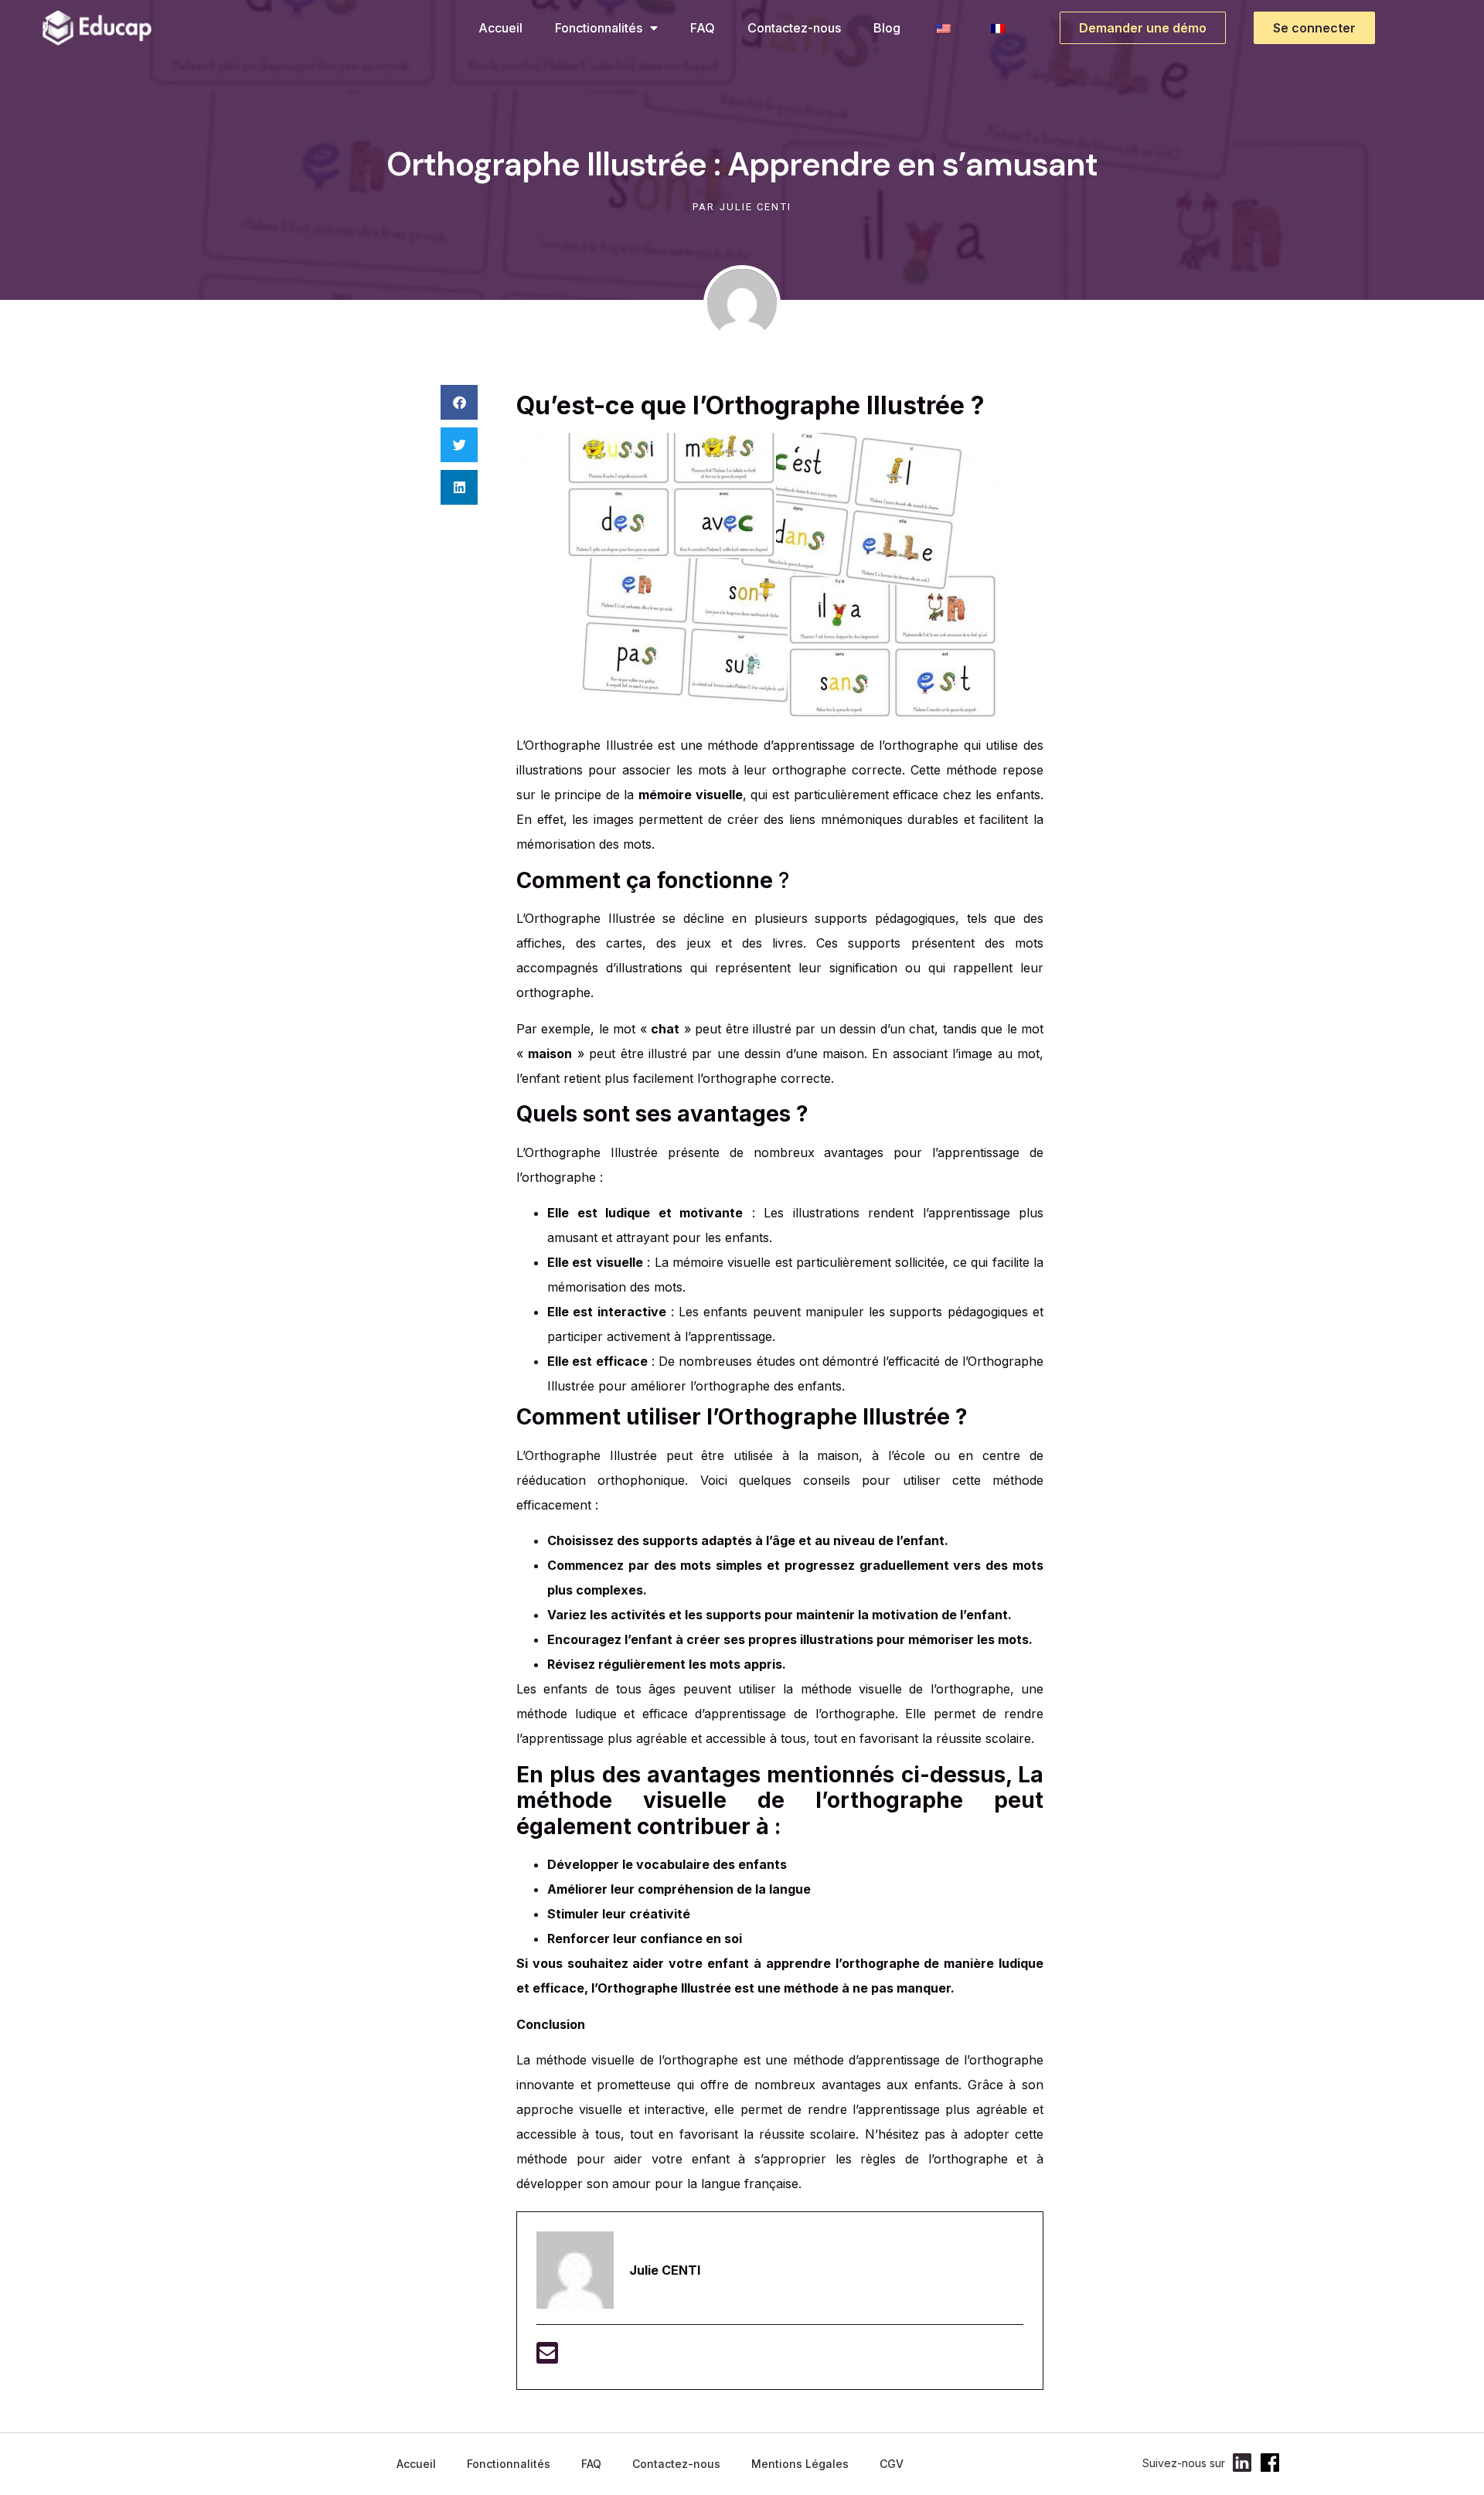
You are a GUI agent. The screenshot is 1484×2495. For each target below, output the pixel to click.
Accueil (500, 28)
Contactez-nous (794, 28)
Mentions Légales (800, 2464)
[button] (459, 402)
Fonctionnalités (599, 28)
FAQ (703, 28)
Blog (887, 28)
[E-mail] (547, 2357)
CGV (892, 2464)
